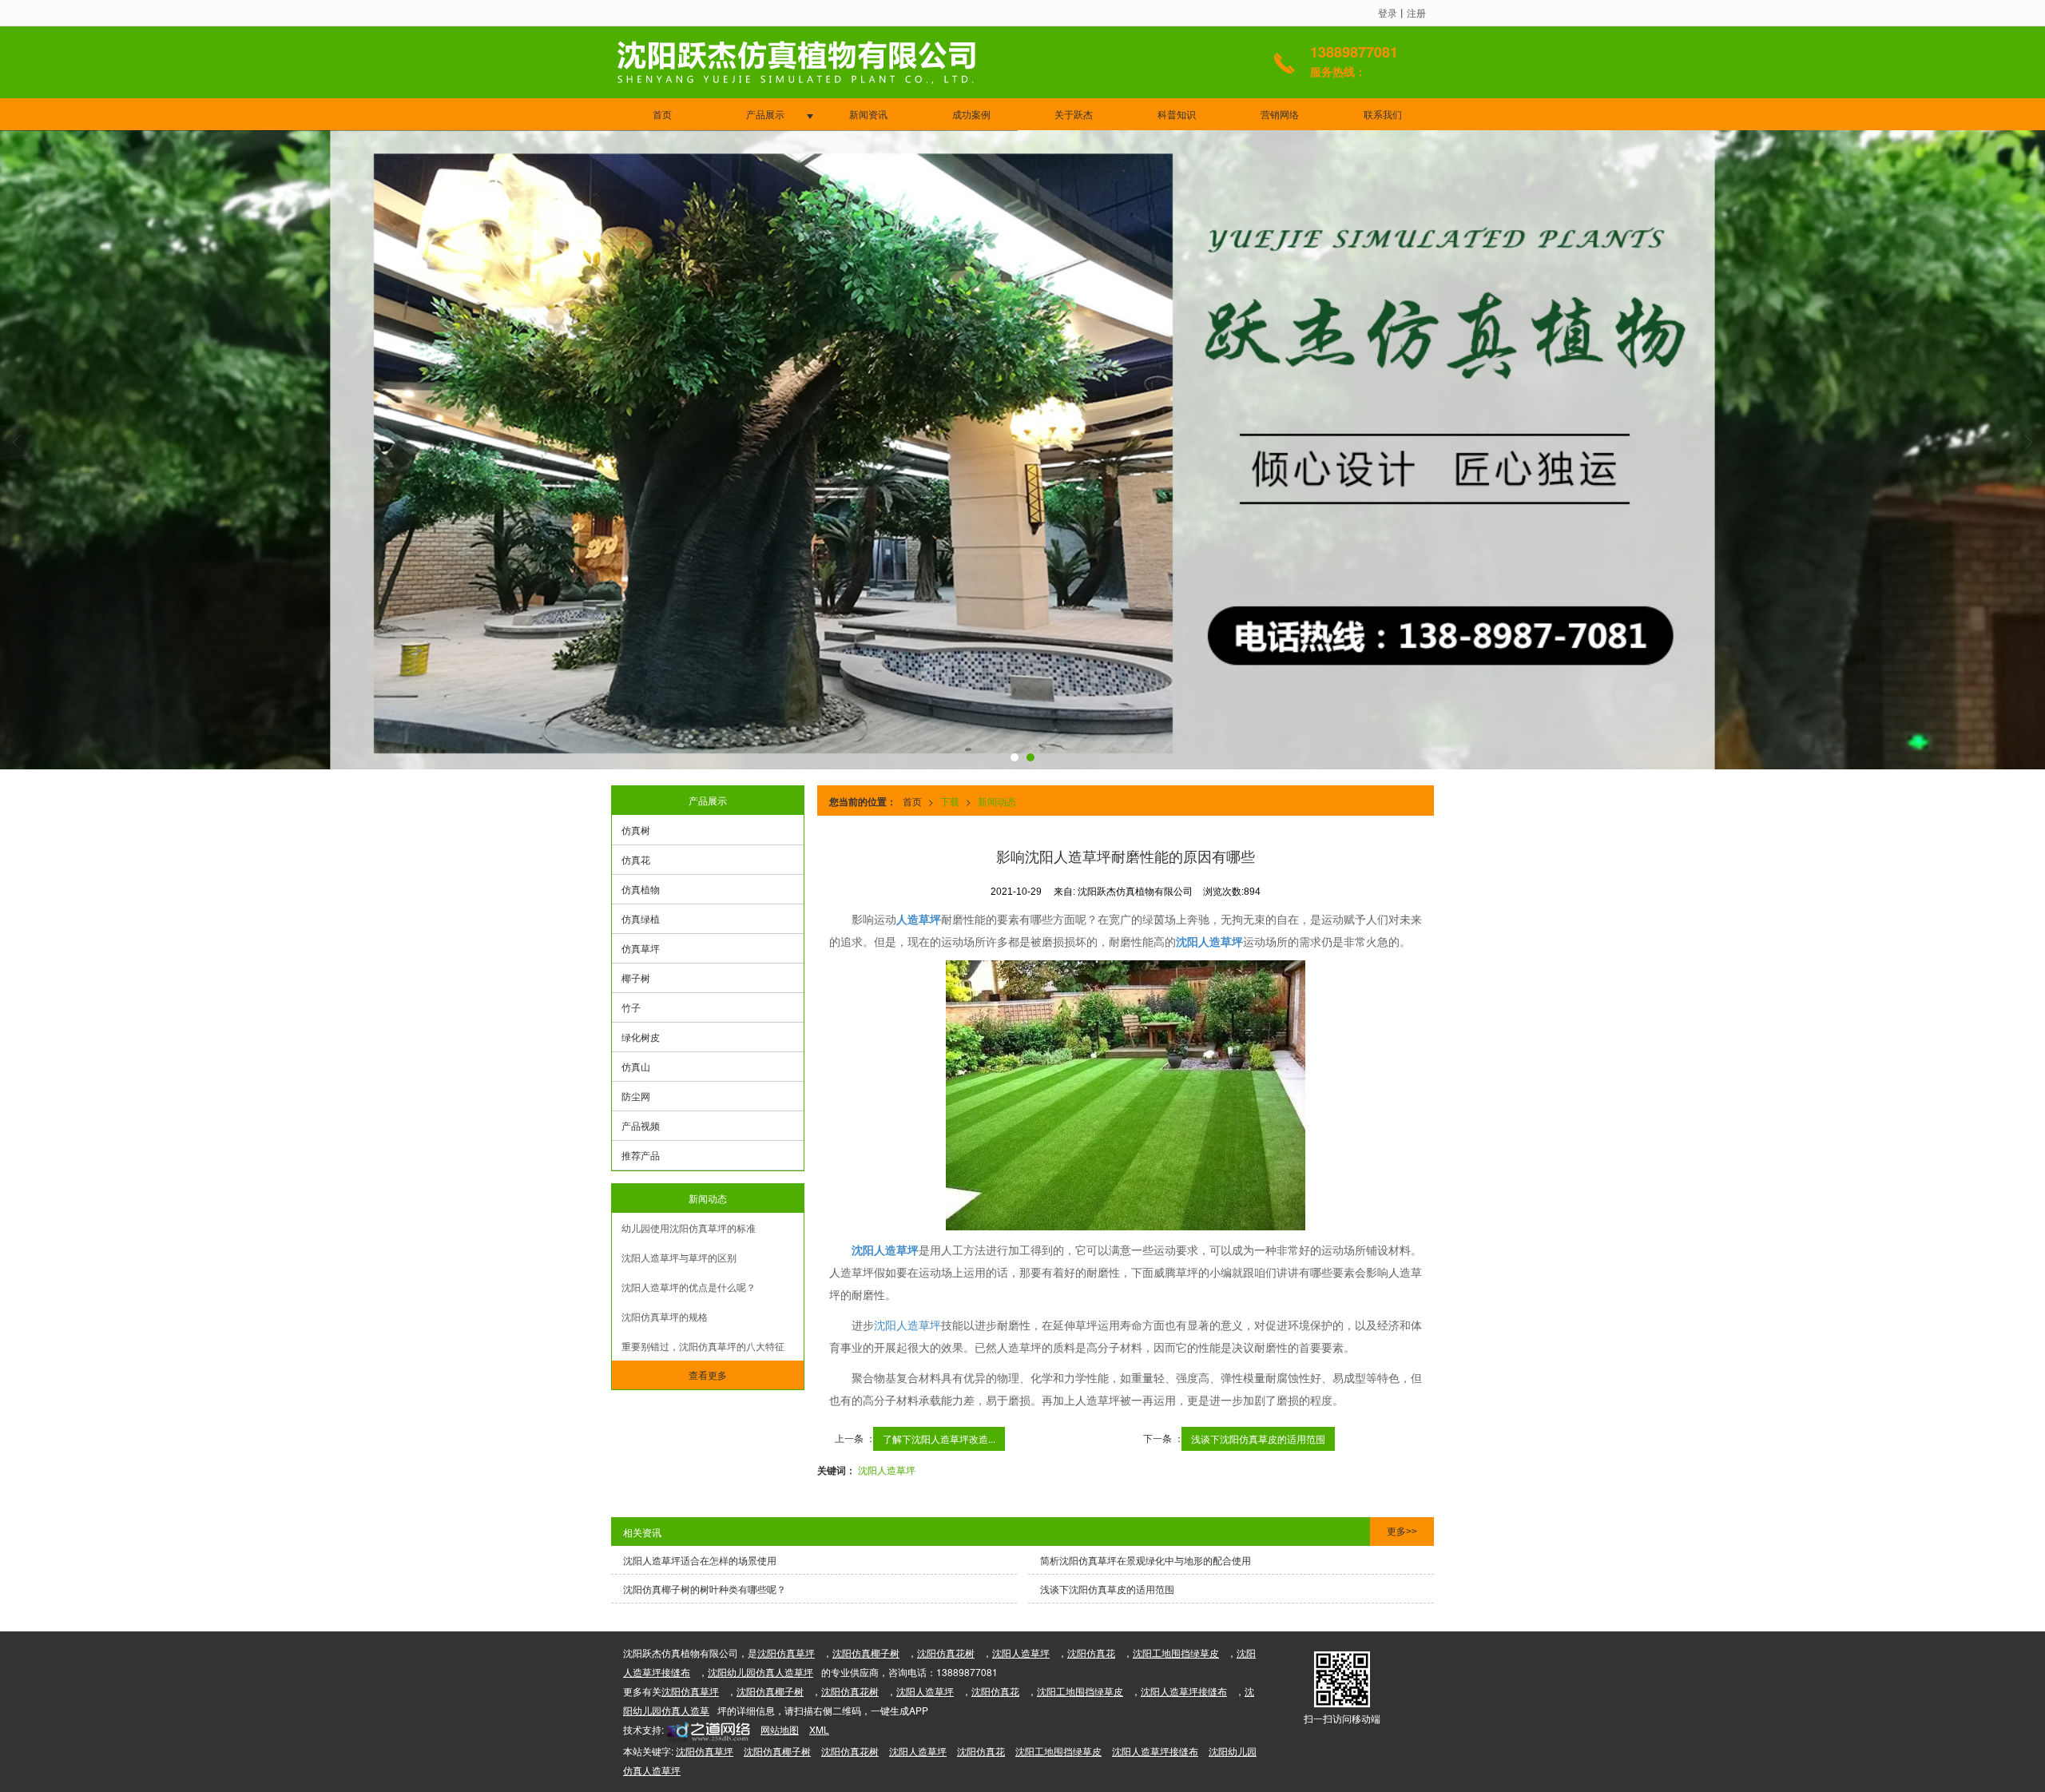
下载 (950, 801)
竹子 (631, 1007)
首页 (662, 114)
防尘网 (636, 1096)
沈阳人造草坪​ (887, 1470)
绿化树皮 (641, 1037)
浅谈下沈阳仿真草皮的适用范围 (1258, 1438)
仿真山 (636, 1066)
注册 (1416, 12)
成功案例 (971, 114)
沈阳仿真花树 (946, 1653)
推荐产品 (641, 1155)
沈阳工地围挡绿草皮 (1176, 1653)
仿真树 (636, 830)
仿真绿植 (641, 918)
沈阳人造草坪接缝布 (1184, 1691)
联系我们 (1383, 114)
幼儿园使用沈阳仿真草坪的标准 (689, 1228)
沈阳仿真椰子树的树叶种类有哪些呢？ (705, 1589)
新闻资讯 (868, 114)
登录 (1388, 12)
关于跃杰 (1074, 114)
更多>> (1402, 1532)
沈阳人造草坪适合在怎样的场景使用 (700, 1560)
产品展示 (765, 114)
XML (819, 1729)
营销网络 (1280, 114)
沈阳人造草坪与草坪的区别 (679, 1257)
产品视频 (641, 1125)
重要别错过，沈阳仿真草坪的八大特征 (703, 1346)
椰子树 (636, 977)
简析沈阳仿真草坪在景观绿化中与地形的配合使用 (1146, 1560)
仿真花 (636, 859)
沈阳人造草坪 (907, 1325)
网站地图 (780, 1729)
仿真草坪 (641, 948)
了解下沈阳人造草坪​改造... (939, 1438)
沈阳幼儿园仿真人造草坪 (760, 1672)
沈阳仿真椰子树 (866, 1653)
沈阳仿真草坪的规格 (665, 1316)
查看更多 (708, 1375)
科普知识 (1177, 114)
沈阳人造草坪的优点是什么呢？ (689, 1287)
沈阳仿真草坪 (786, 1653)
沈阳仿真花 (1091, 1653)
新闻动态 (997, 801)
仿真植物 (641, 889)
